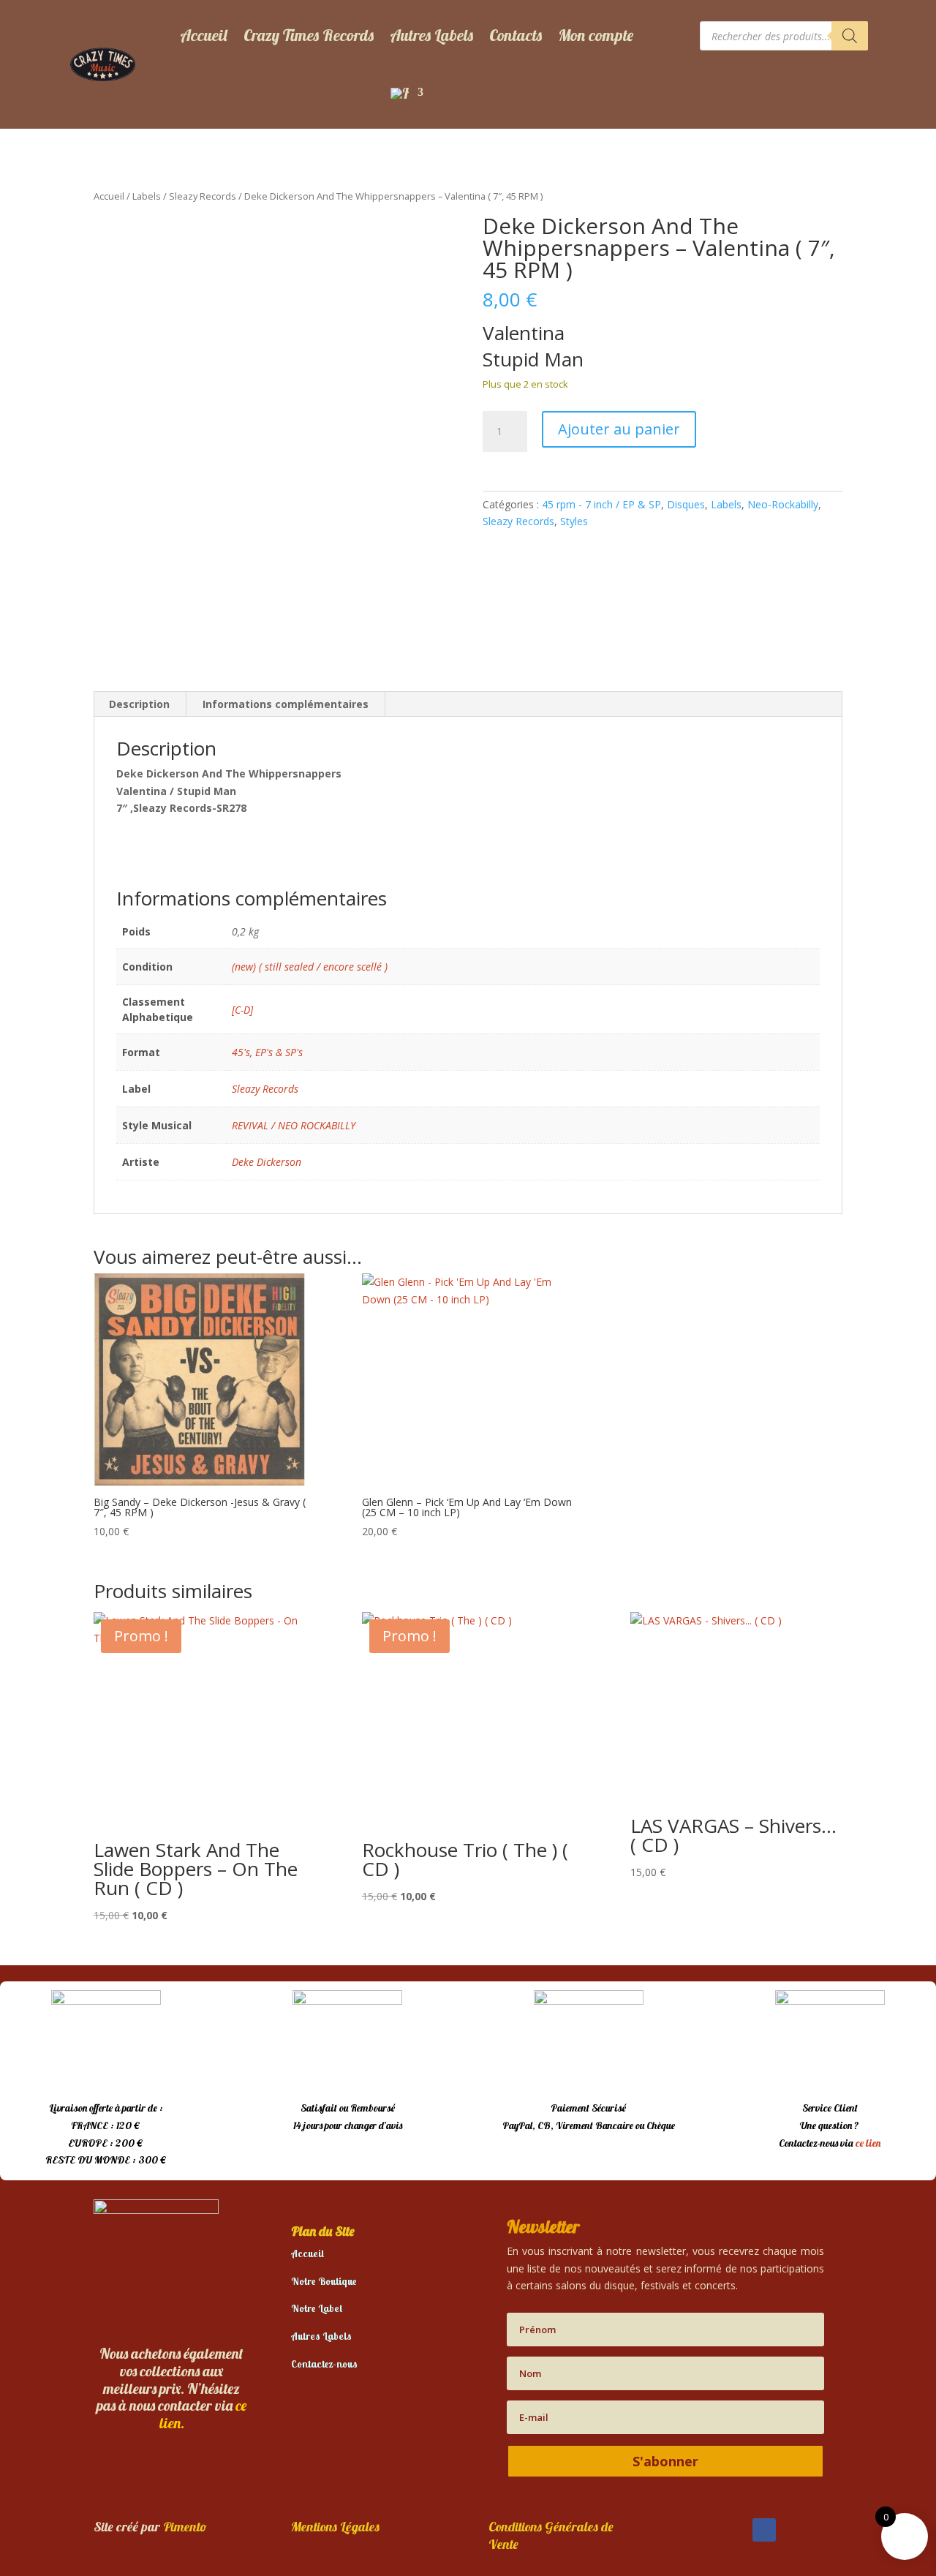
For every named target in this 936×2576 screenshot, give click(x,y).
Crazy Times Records (309, 35)
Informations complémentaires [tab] (286, 704)
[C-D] (242, 1010)
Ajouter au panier (619, 429)
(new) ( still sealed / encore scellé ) (310, 967)
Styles (574, 521)
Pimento (185, 2527)
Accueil (204, 35)
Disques (686, 504)
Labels (147, 196)
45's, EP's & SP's (267, 1052)
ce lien (868, 2143)
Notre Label (317, 2308)
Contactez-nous (324, 2364)
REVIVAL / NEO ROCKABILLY (294, 1125)
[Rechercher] (850, 36)
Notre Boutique (324, 2281)
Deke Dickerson (267, 1162)
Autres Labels (431, 35)
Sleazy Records (203, 196)
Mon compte (596, 35)
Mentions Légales (335, 2527)
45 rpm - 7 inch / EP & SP (601, 504)
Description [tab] (139, 704)
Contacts (516, 35)
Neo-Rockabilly (783, 504)
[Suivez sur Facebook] (764, 2530)
